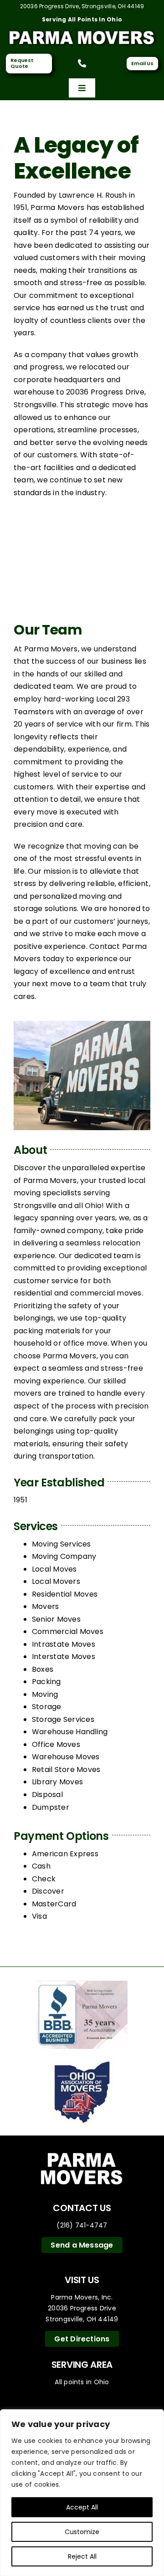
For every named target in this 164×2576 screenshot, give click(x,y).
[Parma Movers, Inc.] (82, 31)
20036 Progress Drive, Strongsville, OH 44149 (82, 6)
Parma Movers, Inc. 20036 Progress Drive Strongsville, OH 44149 (82, 2308)
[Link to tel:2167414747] (82, 63)
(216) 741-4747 (82, 2225)
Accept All (82, 2507)
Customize (82, 2532)
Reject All (82, 2556)
